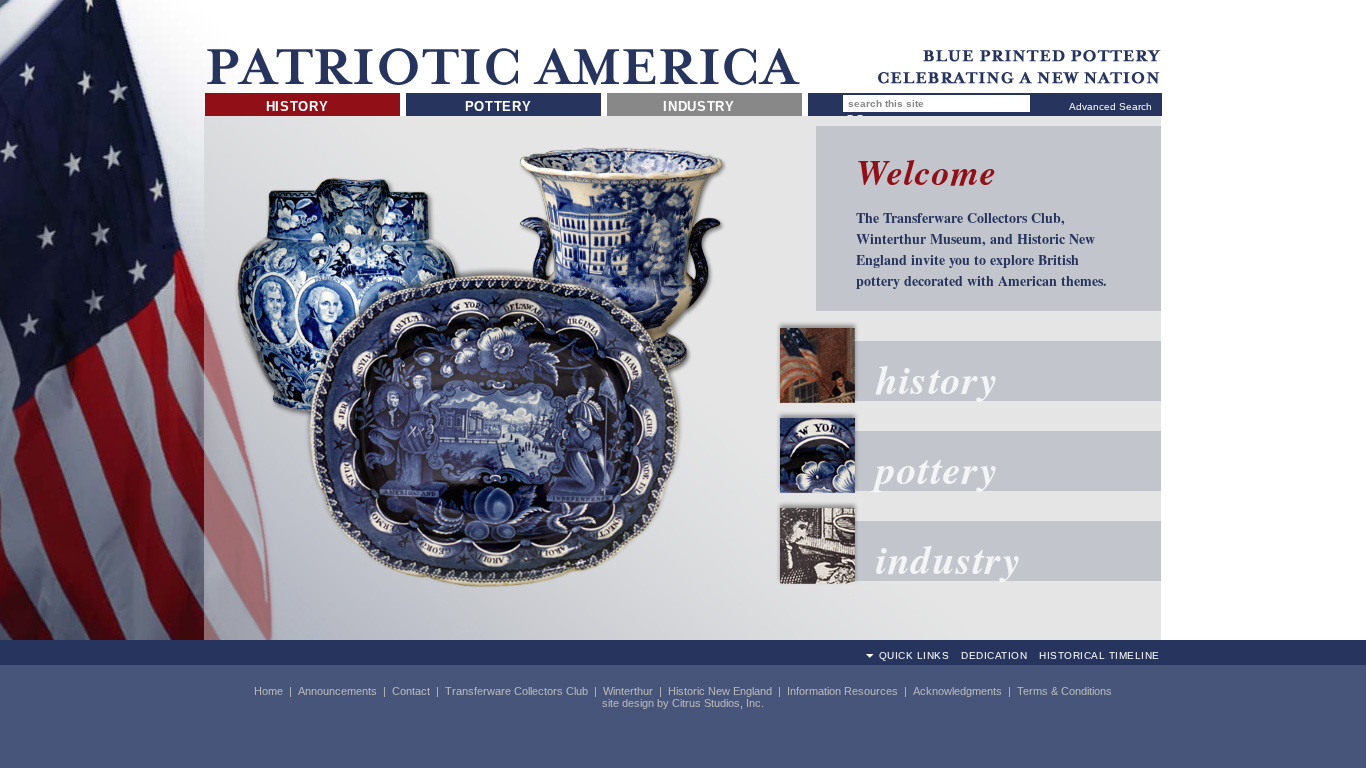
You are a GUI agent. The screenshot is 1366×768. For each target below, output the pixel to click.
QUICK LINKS (914, 655)
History (297, 106)
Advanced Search (1110, 106)
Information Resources (842, 691)
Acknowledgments (957, 691)
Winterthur (628, 691)
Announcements (337, 691)
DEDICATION (994, 655)
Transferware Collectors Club (516, 691)
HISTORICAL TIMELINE (1099, 655)
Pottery (498, 106)
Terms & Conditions (1064, 691)
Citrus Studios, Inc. (718, 703)
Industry (698, 106)
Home (268, 691)
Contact (411, 691)
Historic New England (720, 691)
